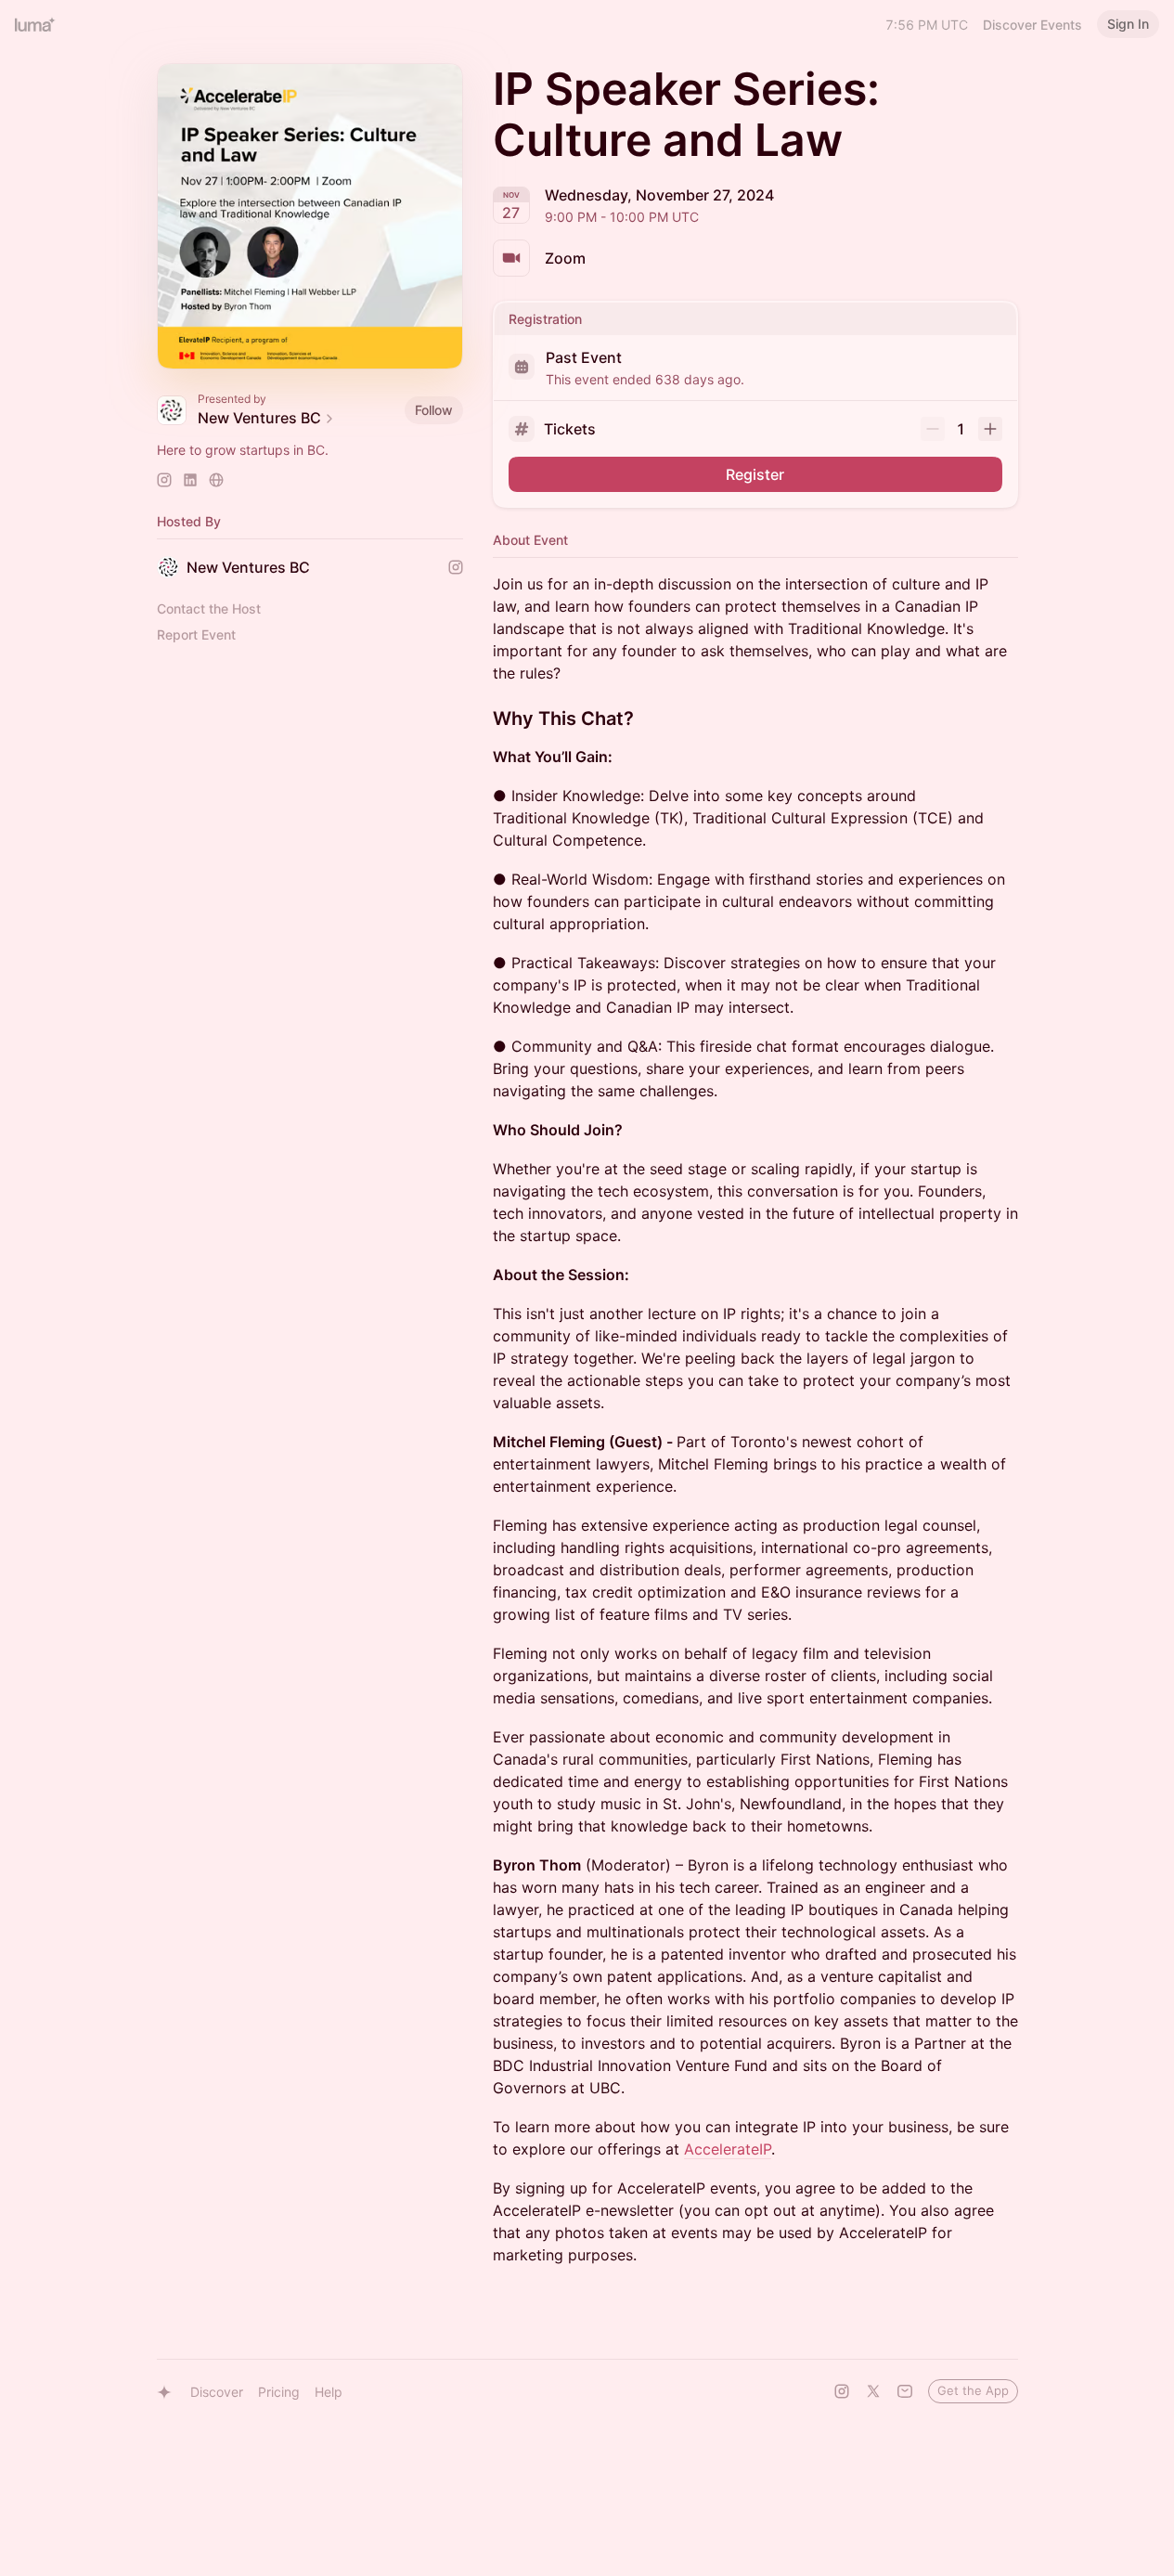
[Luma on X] (873, 2391)
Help (329, 2392)
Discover (217, 2392)
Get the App (973, 2390)
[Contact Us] (905, 2391)
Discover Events (1032, 25)
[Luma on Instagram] (842, 2391)
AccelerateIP (728, 2149)
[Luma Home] (35, 24)
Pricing (279, 2392)
